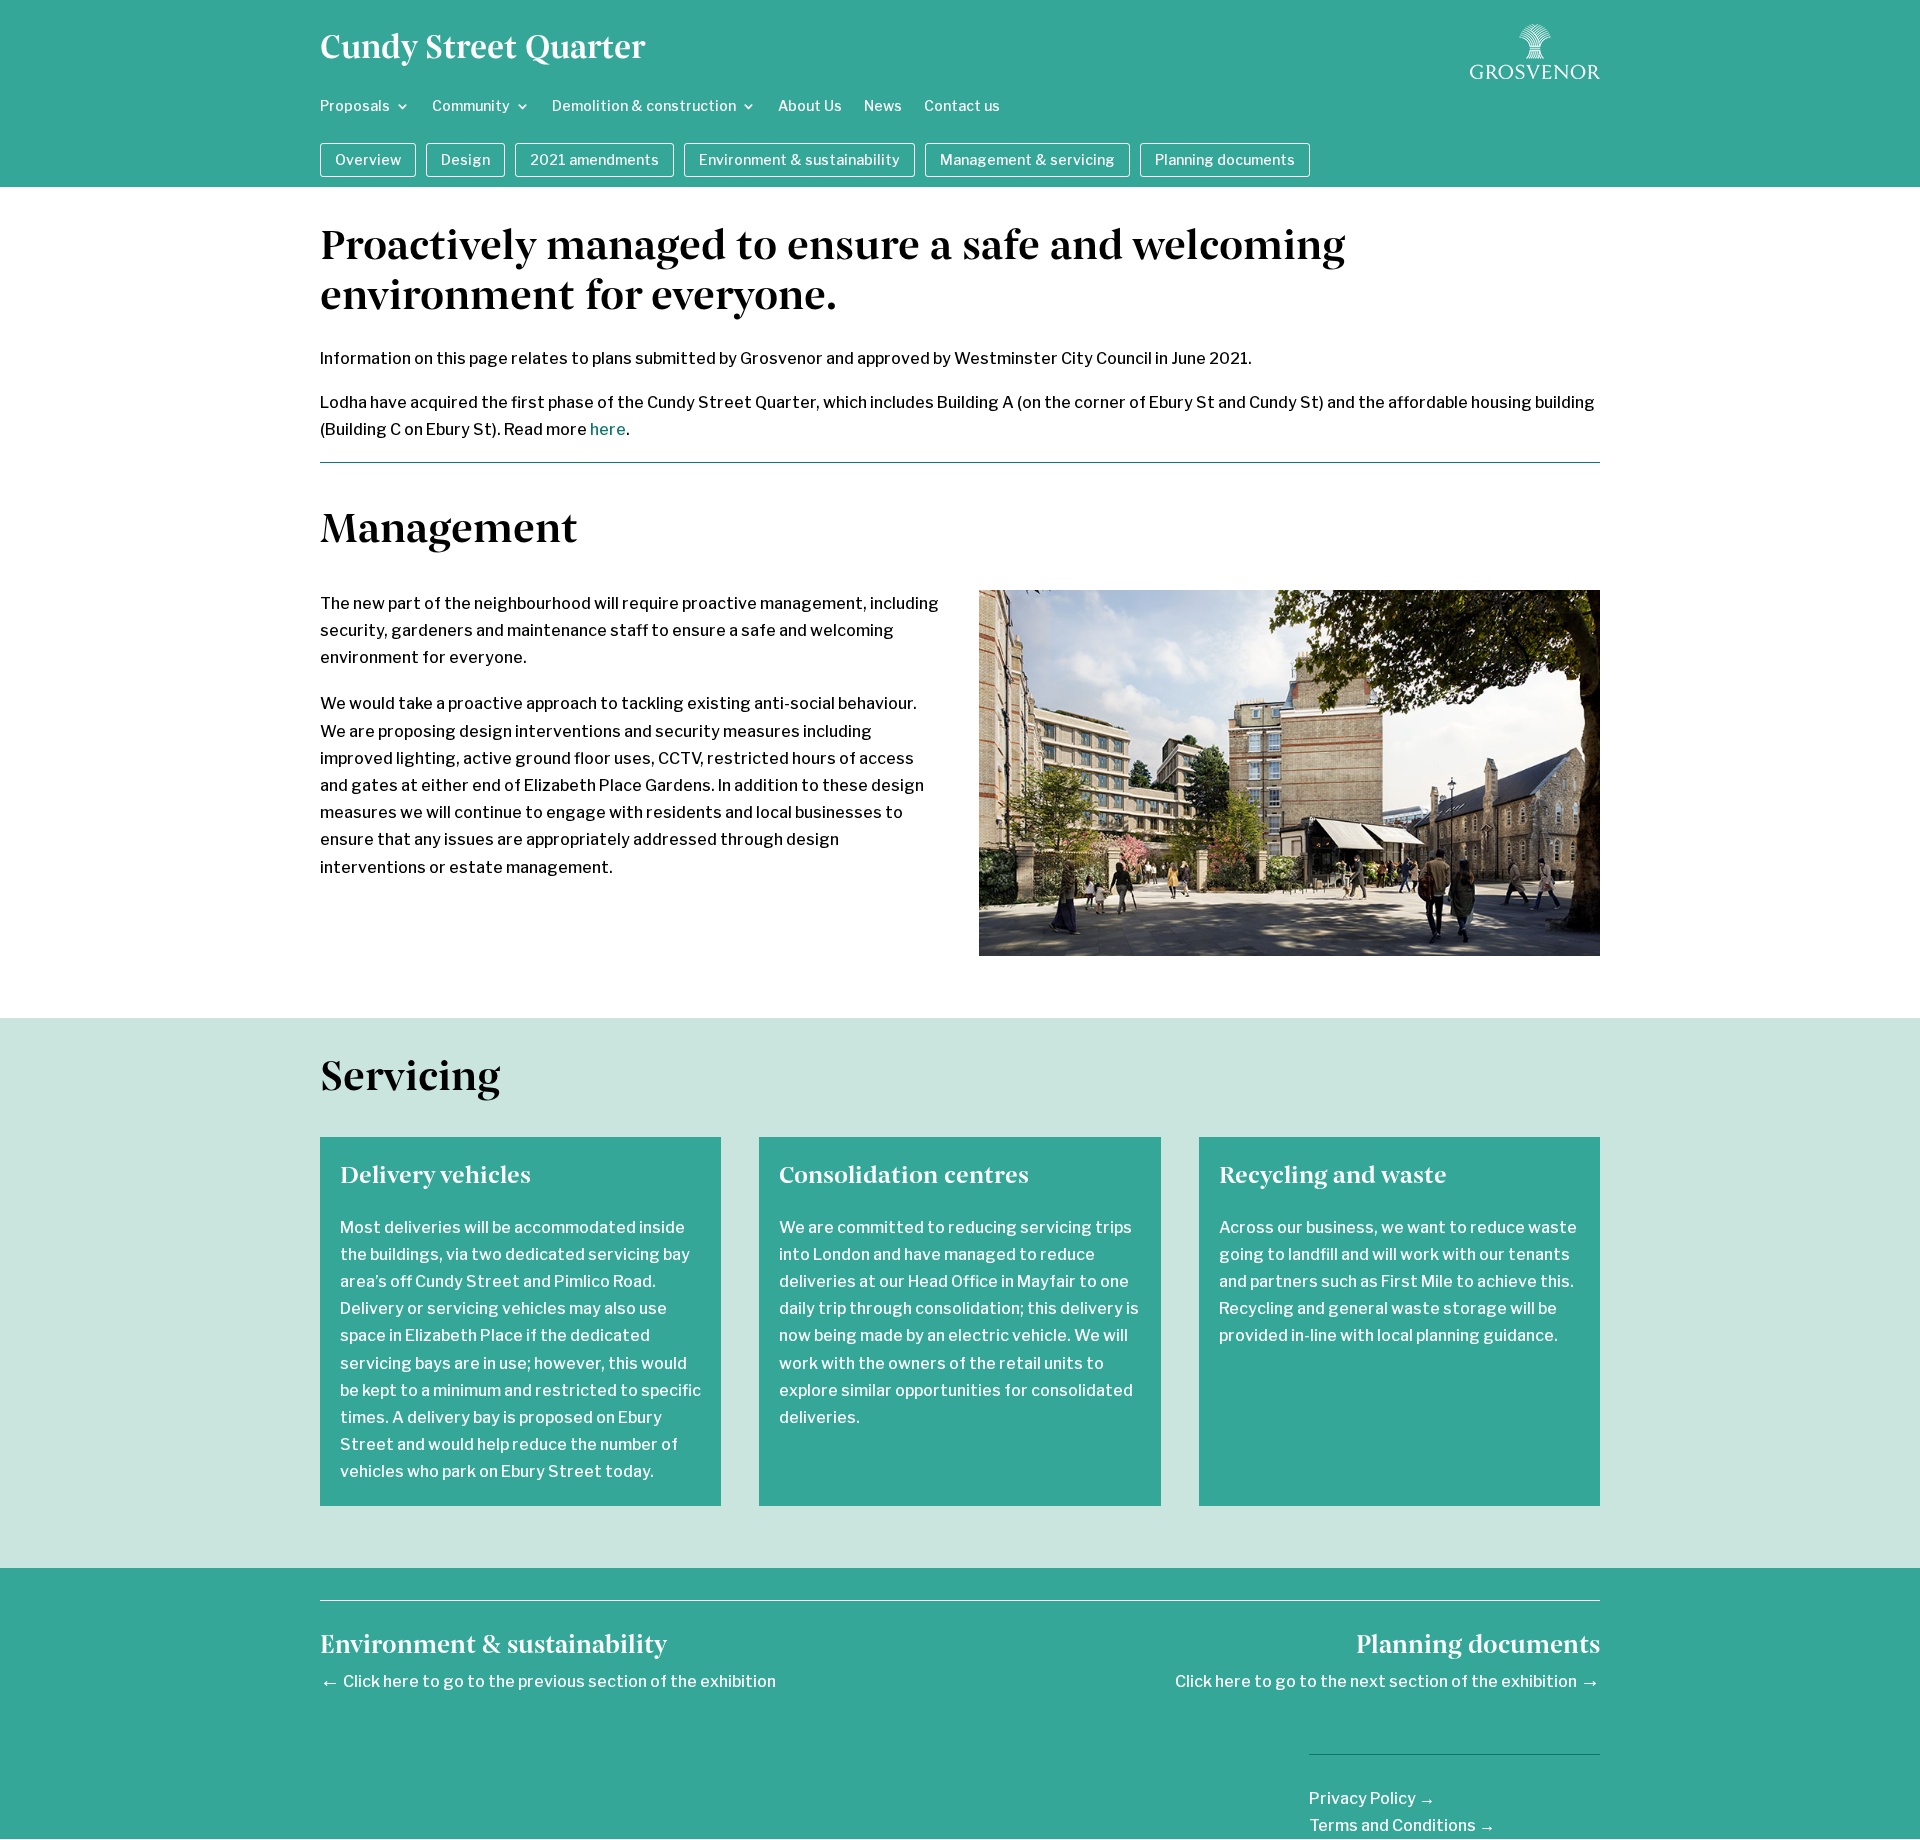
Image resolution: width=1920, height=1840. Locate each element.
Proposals (355, 106)
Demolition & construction (644, 106)
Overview (368, 159)
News (883, 106)
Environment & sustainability (799, 159)
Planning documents (1225, 159)
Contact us (962, 106)
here (608, 429)
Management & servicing (1027, 159)
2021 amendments (594, 159)
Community (471, 106)
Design (465, 159)
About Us (810, 106)
